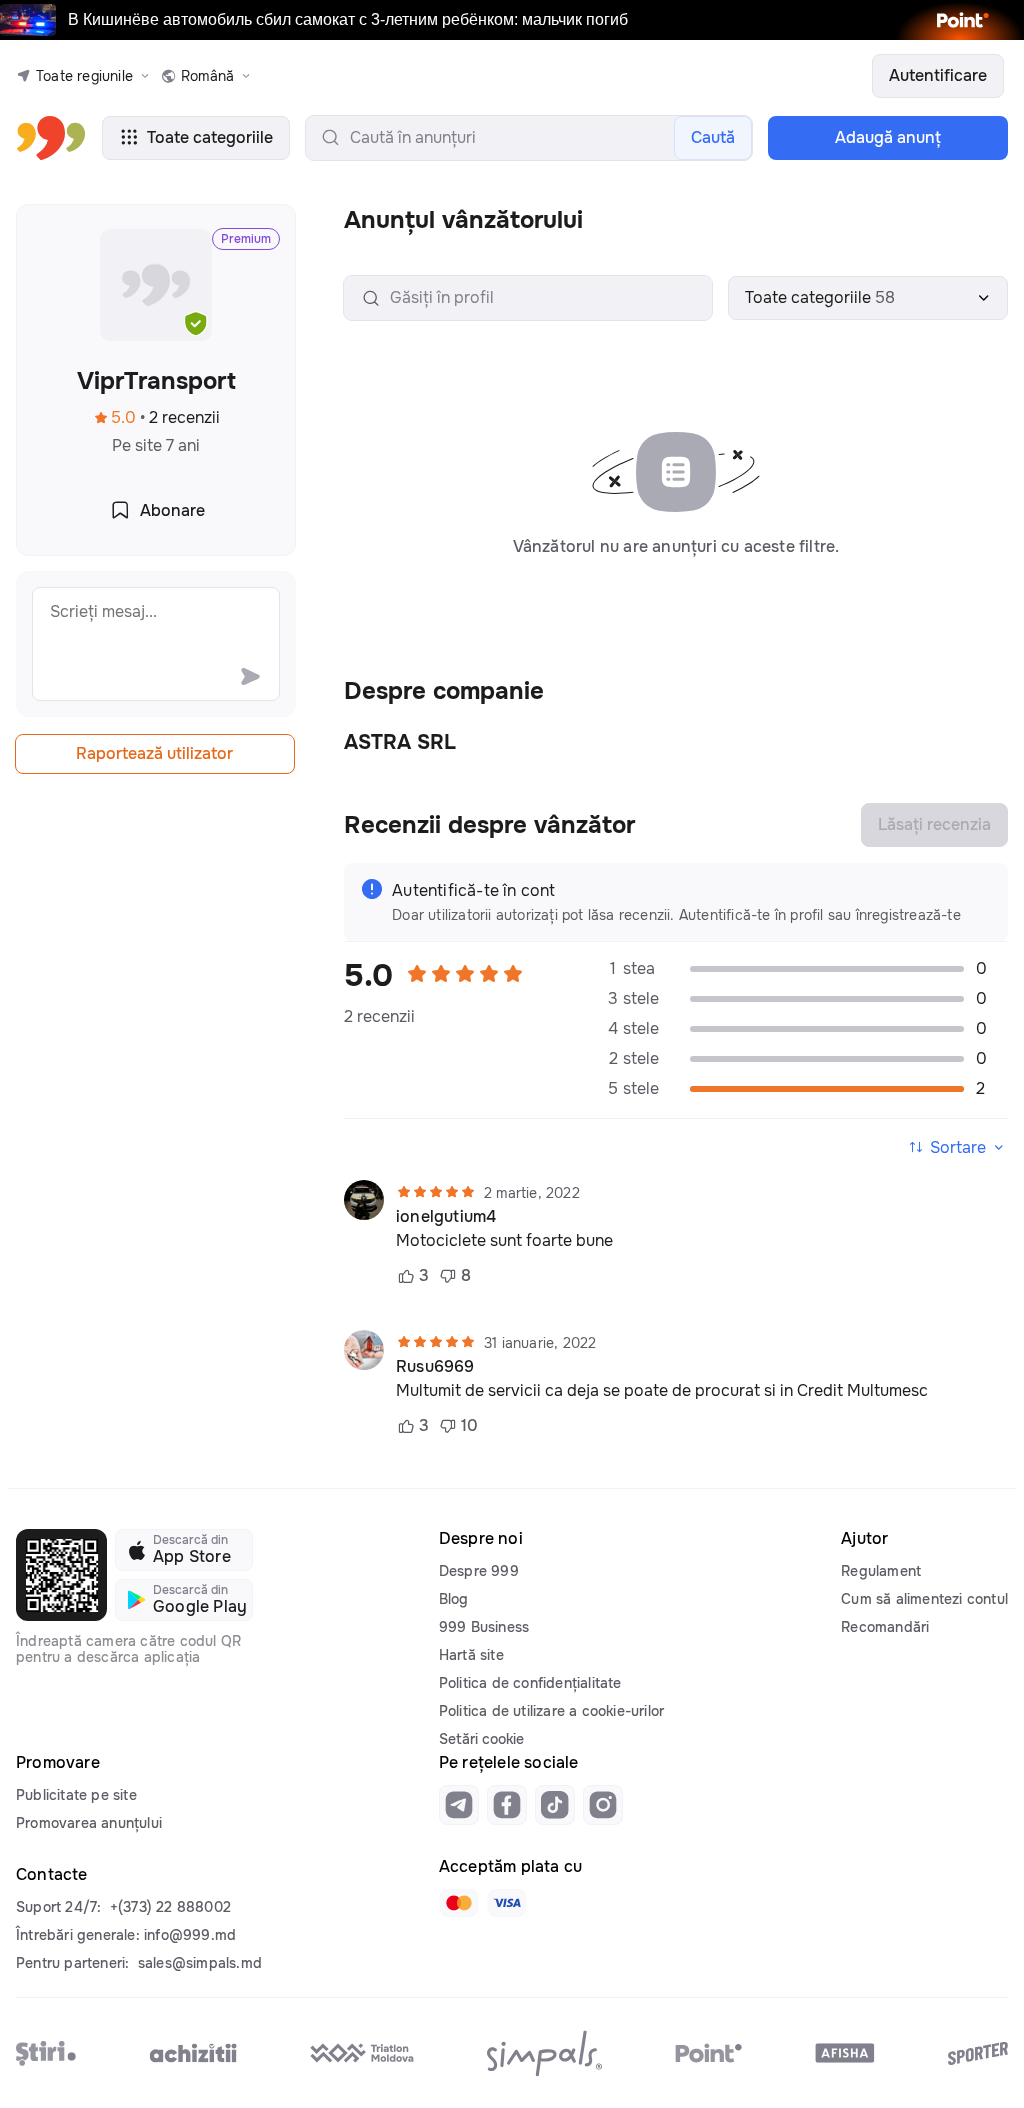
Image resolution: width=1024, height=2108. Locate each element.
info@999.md (190, 1935)
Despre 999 (479, 1571)
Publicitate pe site (76, 1795)
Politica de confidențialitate (530, 1683)
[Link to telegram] (459, 1805)
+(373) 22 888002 (170, 1907)
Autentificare (938, 75)
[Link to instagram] (603, 1805)
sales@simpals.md (200, 1963)
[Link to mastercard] (459, 1903)
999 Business (484, 1627)
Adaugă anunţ (888, 137)
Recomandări (885, 1627)
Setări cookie (481, 1739)
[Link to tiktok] (555, 1805)
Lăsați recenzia (934, 824)
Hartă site (471, 1655)
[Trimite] (250, 676)
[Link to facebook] (507, 1805)
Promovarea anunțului (89, 1823)
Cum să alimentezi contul (924, 1599)
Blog (454, 1599)
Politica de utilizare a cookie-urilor (551, 1711)
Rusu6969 (435, 1367)
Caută (713, 137)
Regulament (881, 1571)
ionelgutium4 (446, 1217)
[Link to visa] (507, 1903)
